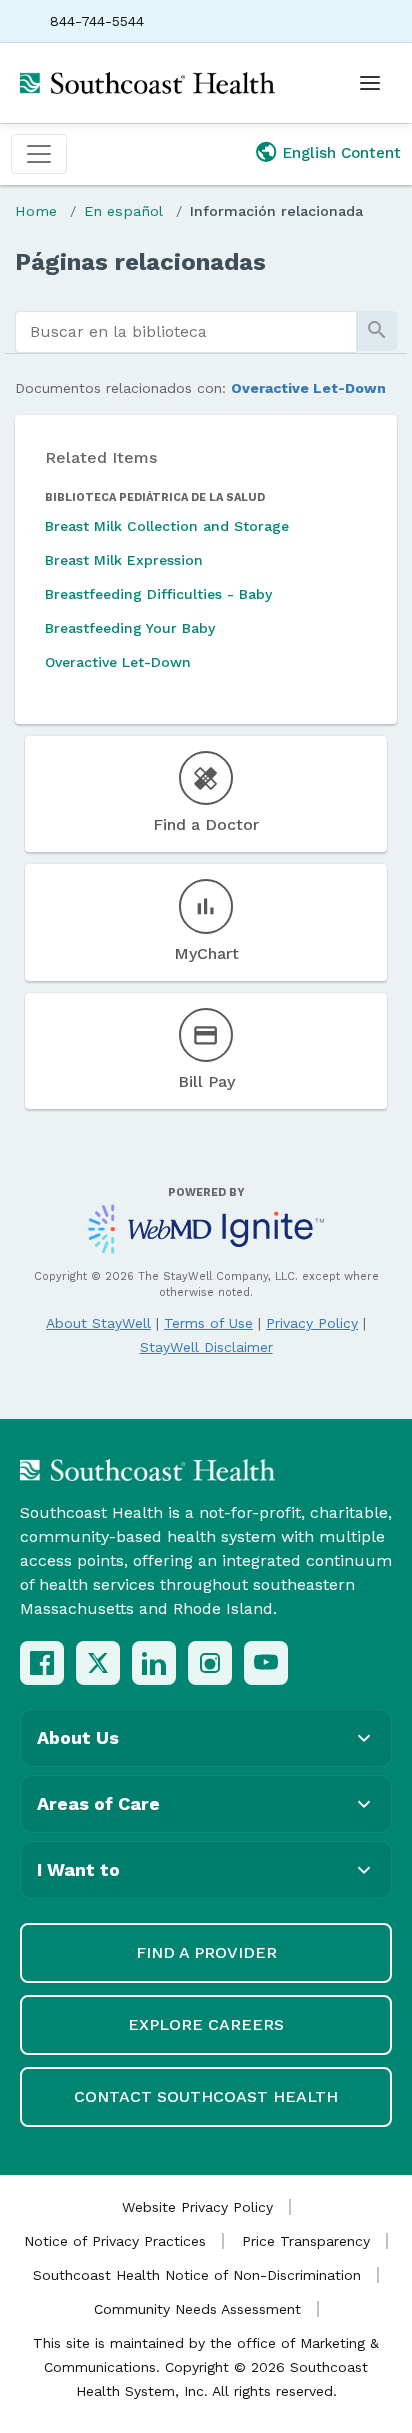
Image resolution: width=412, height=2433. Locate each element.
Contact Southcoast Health (206, 2096)
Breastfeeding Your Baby (130, 628)
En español (123, 211)
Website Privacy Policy (197, 2207)
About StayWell (98, 1323)
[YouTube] (266, 1663)
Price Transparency (306, 2241)
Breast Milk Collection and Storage (167, 526)
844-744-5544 (97, 21)
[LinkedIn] (154, 1663)
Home (36, 211)
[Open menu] (370, 83)
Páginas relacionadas (140, 262)
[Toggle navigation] (39, 154)
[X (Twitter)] (98, 1663)
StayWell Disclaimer (206, 1347)
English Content (342, 153)
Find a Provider (206, 1952)
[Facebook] (42, 1663)
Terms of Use (208, 1323)
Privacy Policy (312, 1323)
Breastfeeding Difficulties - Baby (158, 594)
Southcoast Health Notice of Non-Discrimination (197, 2275)
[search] (186, 332)
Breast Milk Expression (124, 560)
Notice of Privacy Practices (115, 2241)
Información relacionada (276, 211)
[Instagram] (210, 1663)
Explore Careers (206, 2024)
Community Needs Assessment (197, 2309)
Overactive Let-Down (308, 388)
